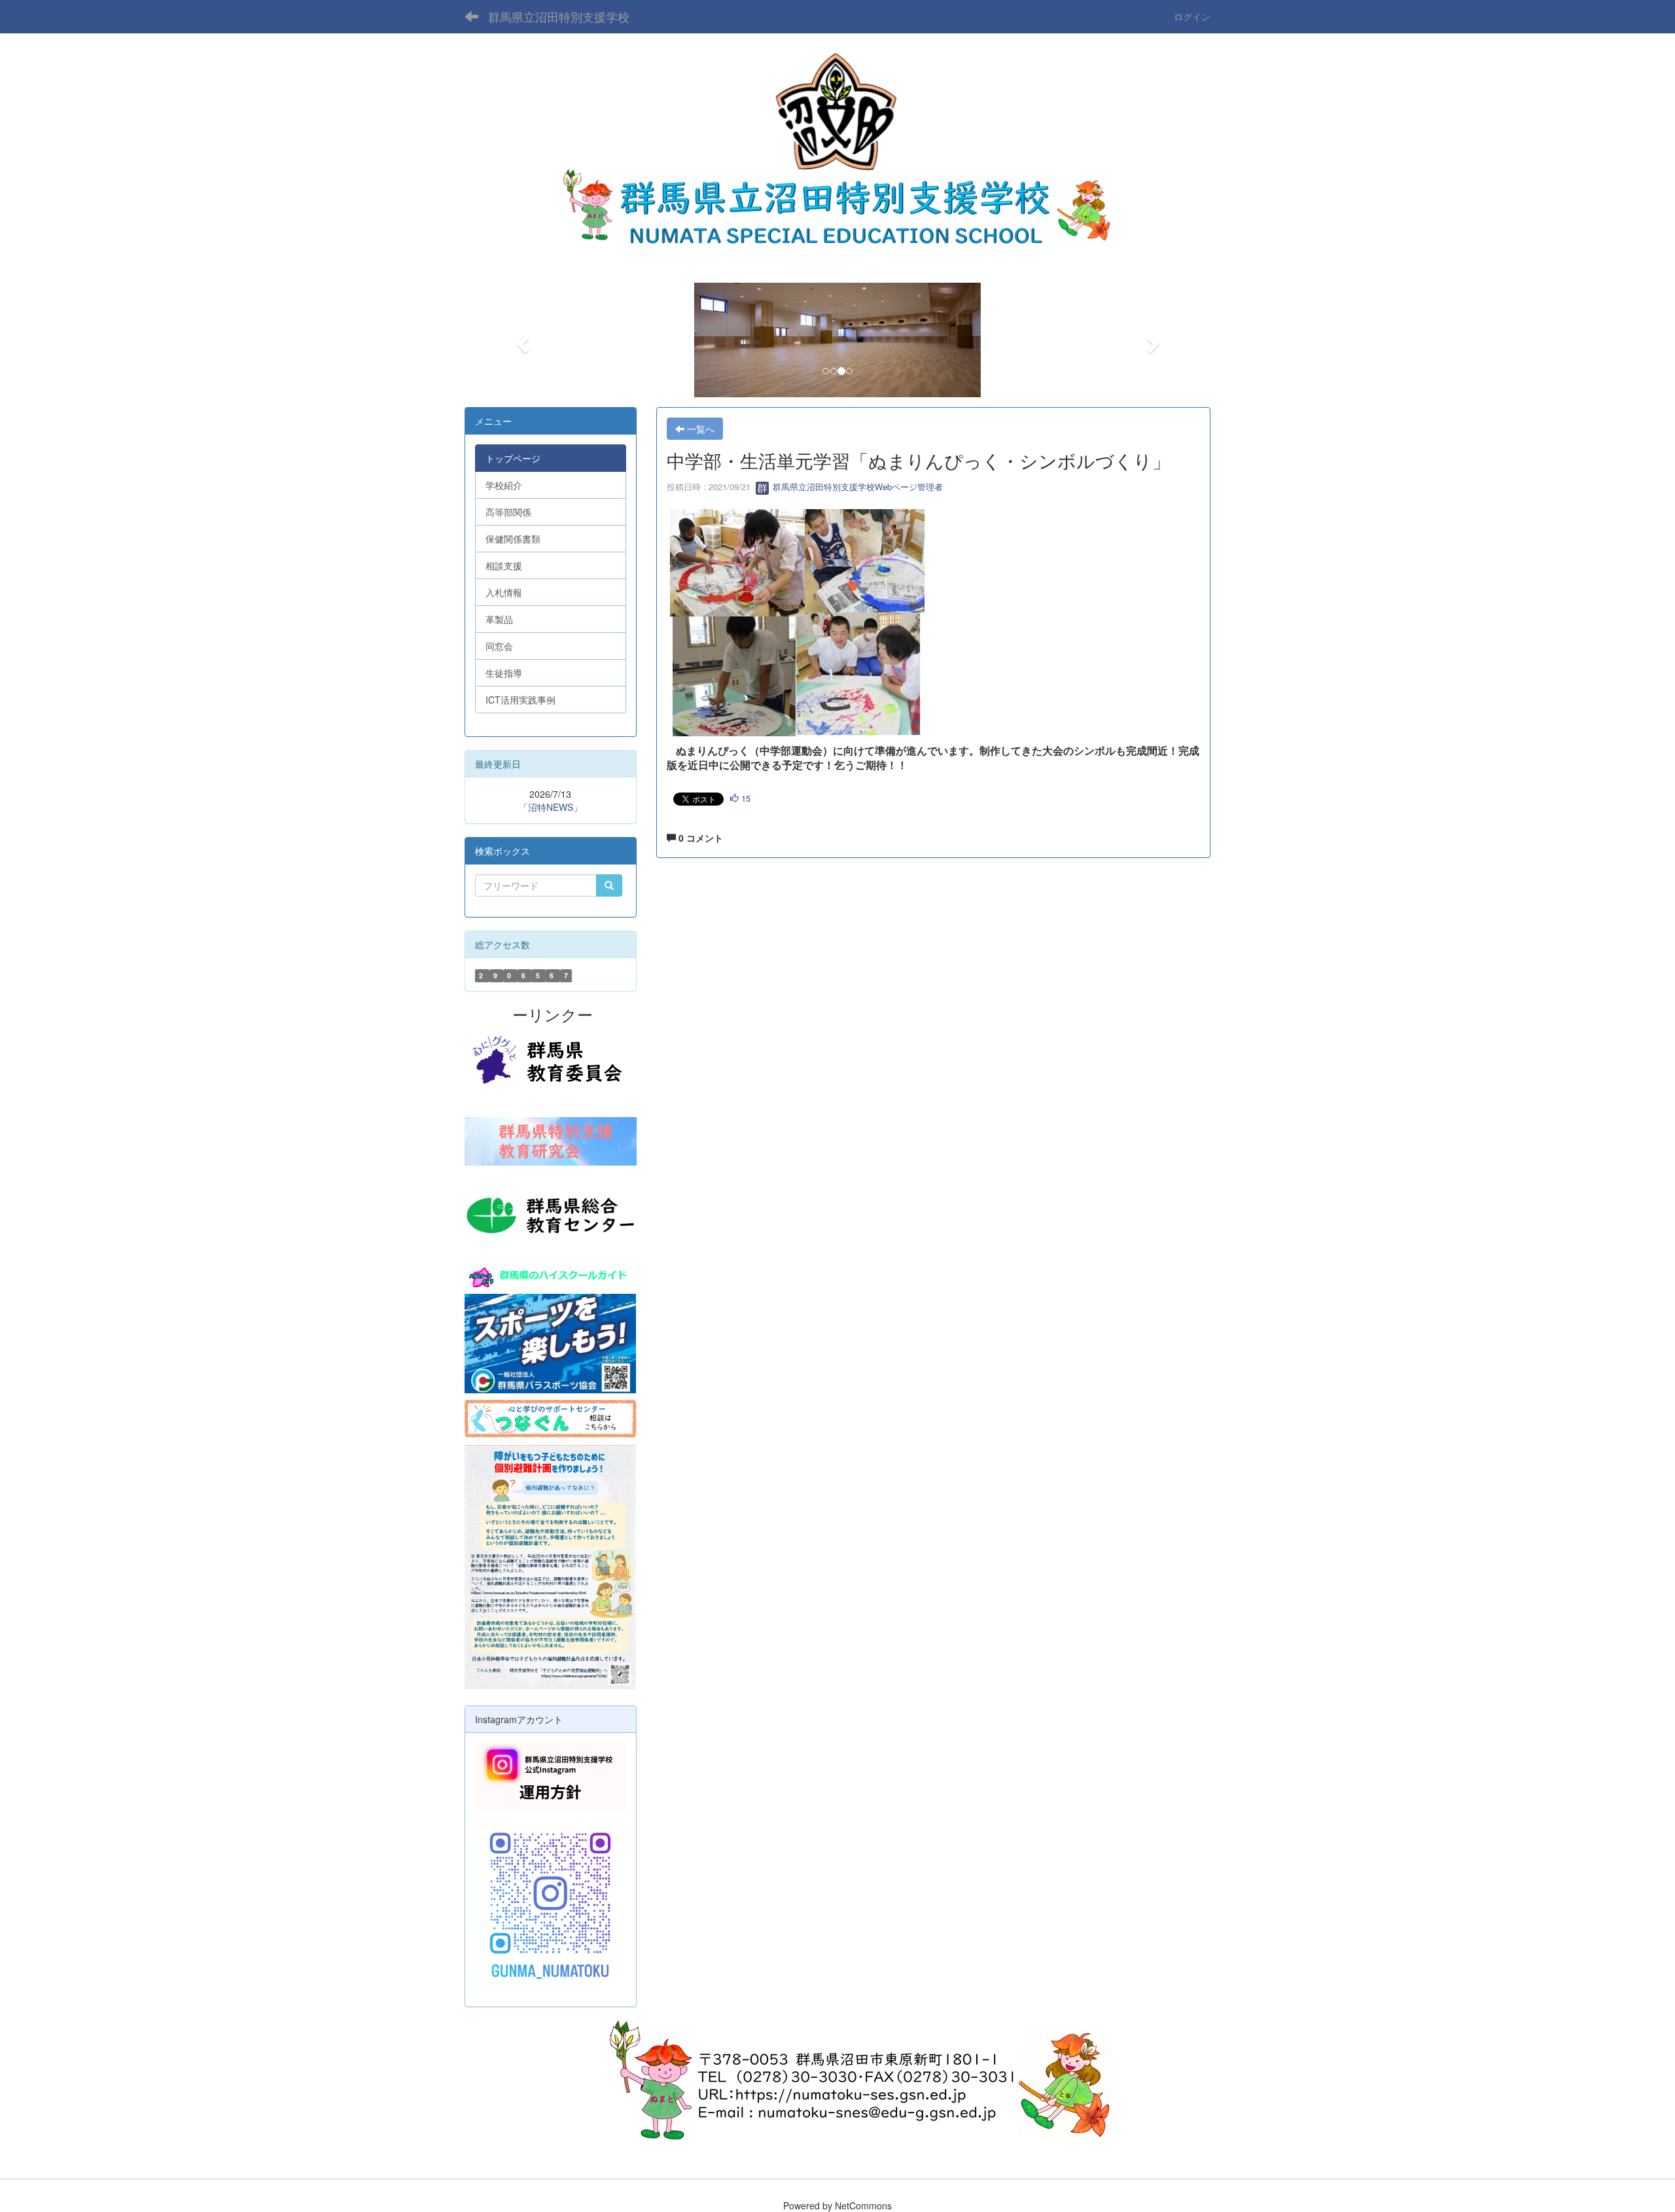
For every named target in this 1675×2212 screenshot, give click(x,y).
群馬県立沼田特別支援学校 (559, 16)
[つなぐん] (551, 1418)
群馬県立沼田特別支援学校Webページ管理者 (856, 487)
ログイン (1192, 16)
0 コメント (699, 838)
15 (745, 798)
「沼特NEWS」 (551, 807)
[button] (520, 340)
